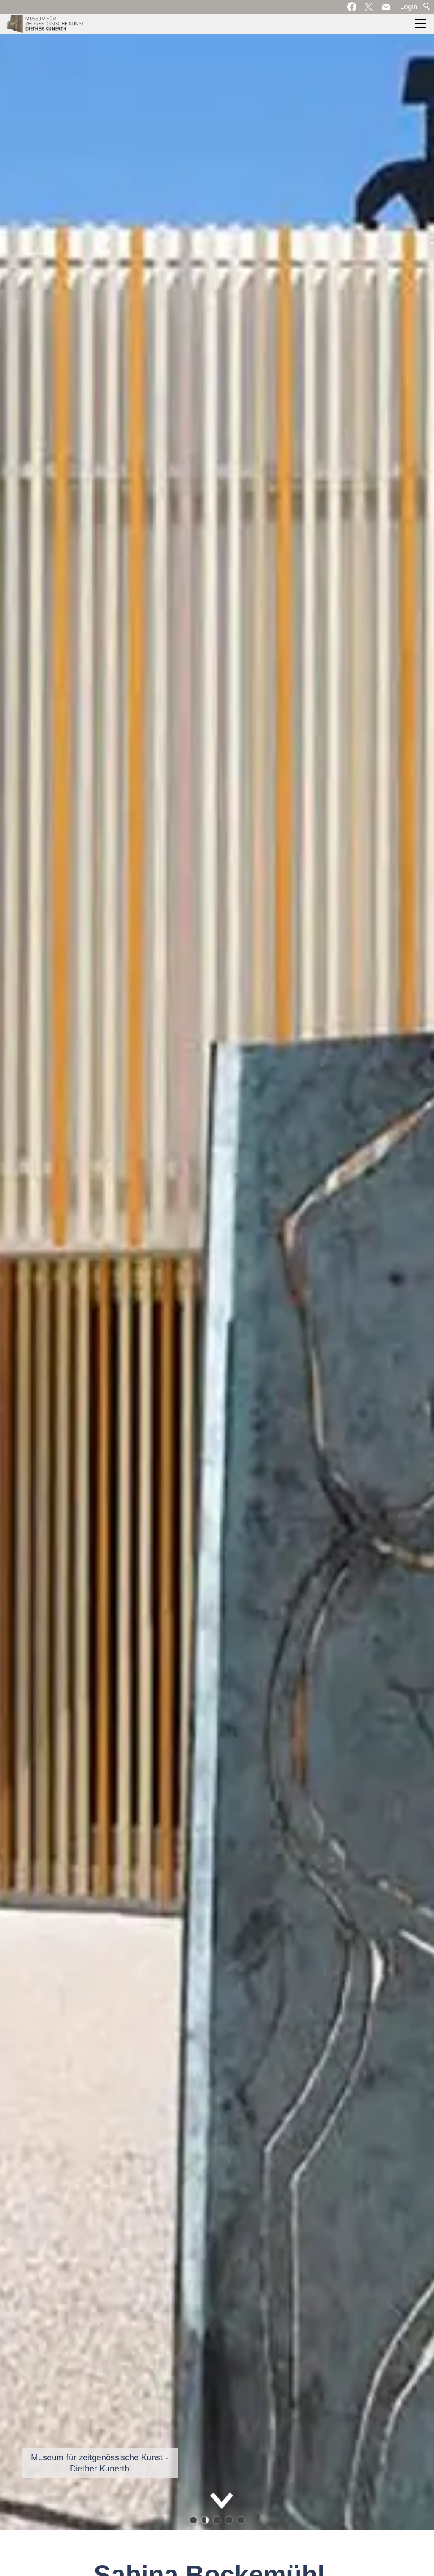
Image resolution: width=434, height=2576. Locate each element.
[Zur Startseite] (45, 24)
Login (409, 7)
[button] (386, 7)
